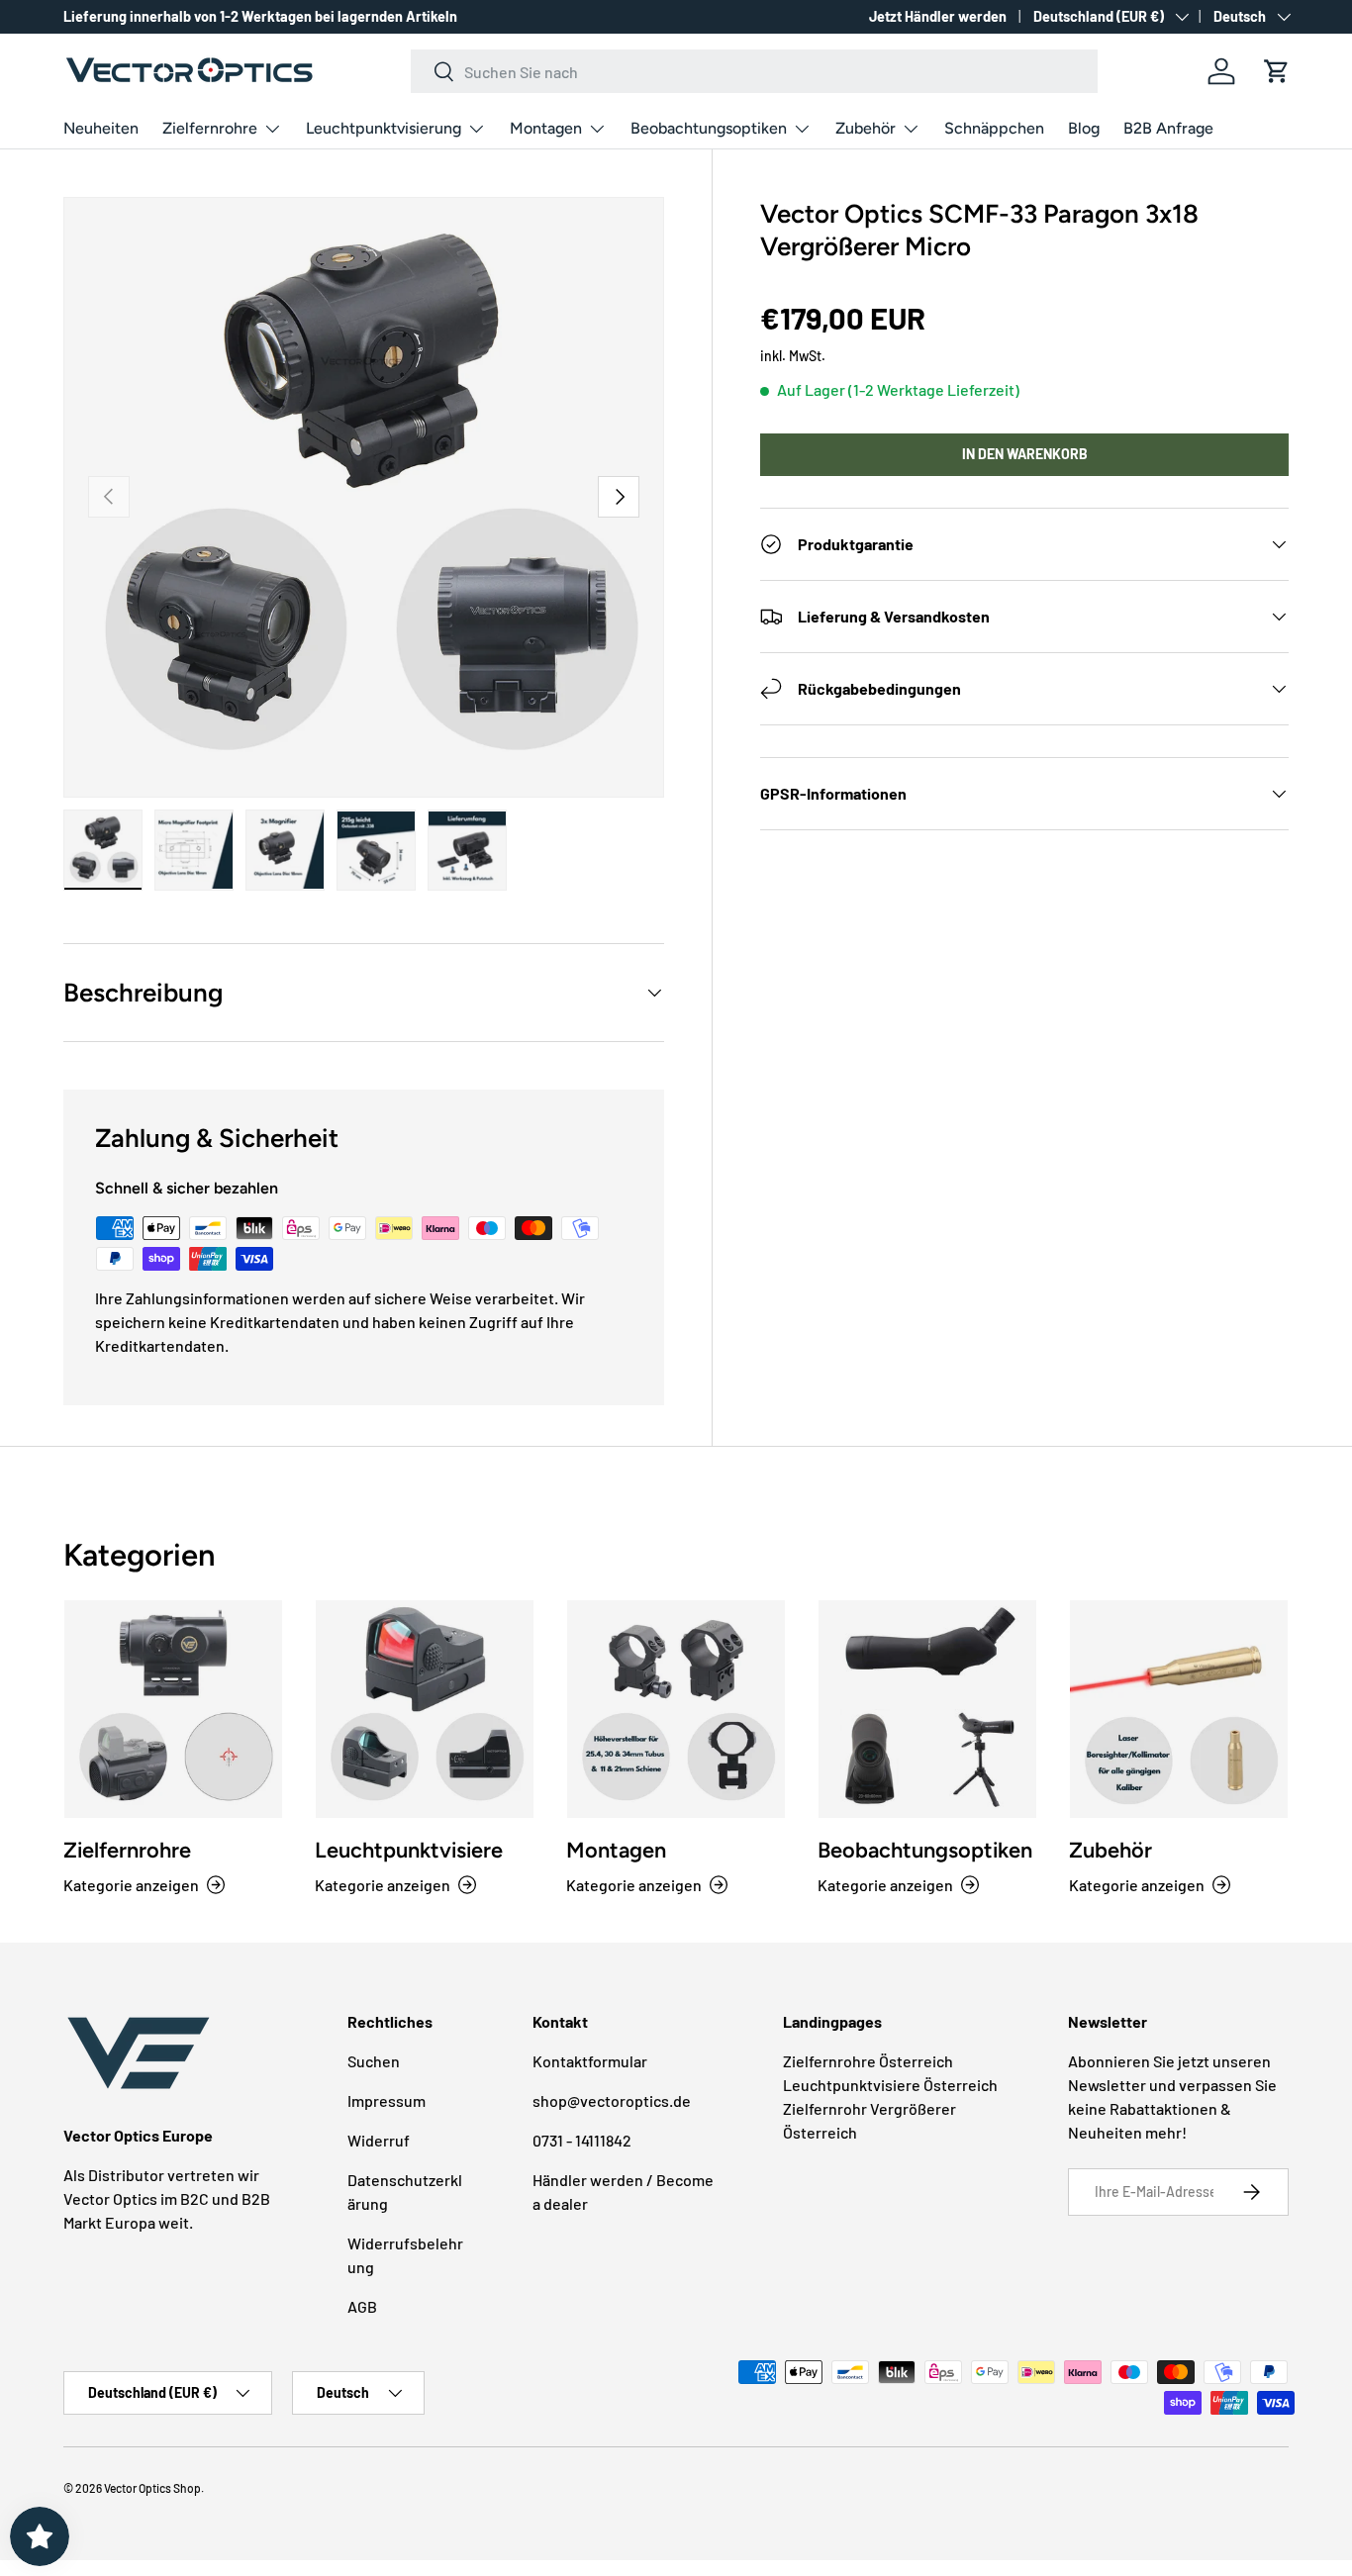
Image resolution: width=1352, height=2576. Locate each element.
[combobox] (755, 71)
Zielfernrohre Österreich (868, 2061)
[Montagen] (676, 1709)
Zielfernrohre (210, 128)
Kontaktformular (590, 2061)
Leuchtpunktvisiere (409, 1850)
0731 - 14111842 (582, 2140)
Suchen (374, 2061)
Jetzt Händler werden (938, 16)
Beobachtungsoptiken (709, 128)
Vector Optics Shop (152, 2488)
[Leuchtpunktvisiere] (425, 1709)
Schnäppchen (994, 128)
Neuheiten (101, 128)
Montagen (546, 128)
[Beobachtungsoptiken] (927, 1709)
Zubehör (866, 128)
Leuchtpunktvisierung (384, 128)
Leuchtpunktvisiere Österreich (890, 2085)
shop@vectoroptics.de (612, 2100)
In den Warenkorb (1025, 454)
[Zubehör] (1179, 1709)
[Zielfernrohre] (173, 1709)
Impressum (386, 2100)
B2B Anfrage (1168, 128)
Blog (1084, 128)
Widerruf (379, 2140)
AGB (362, 2306)
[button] (1277, 71)
